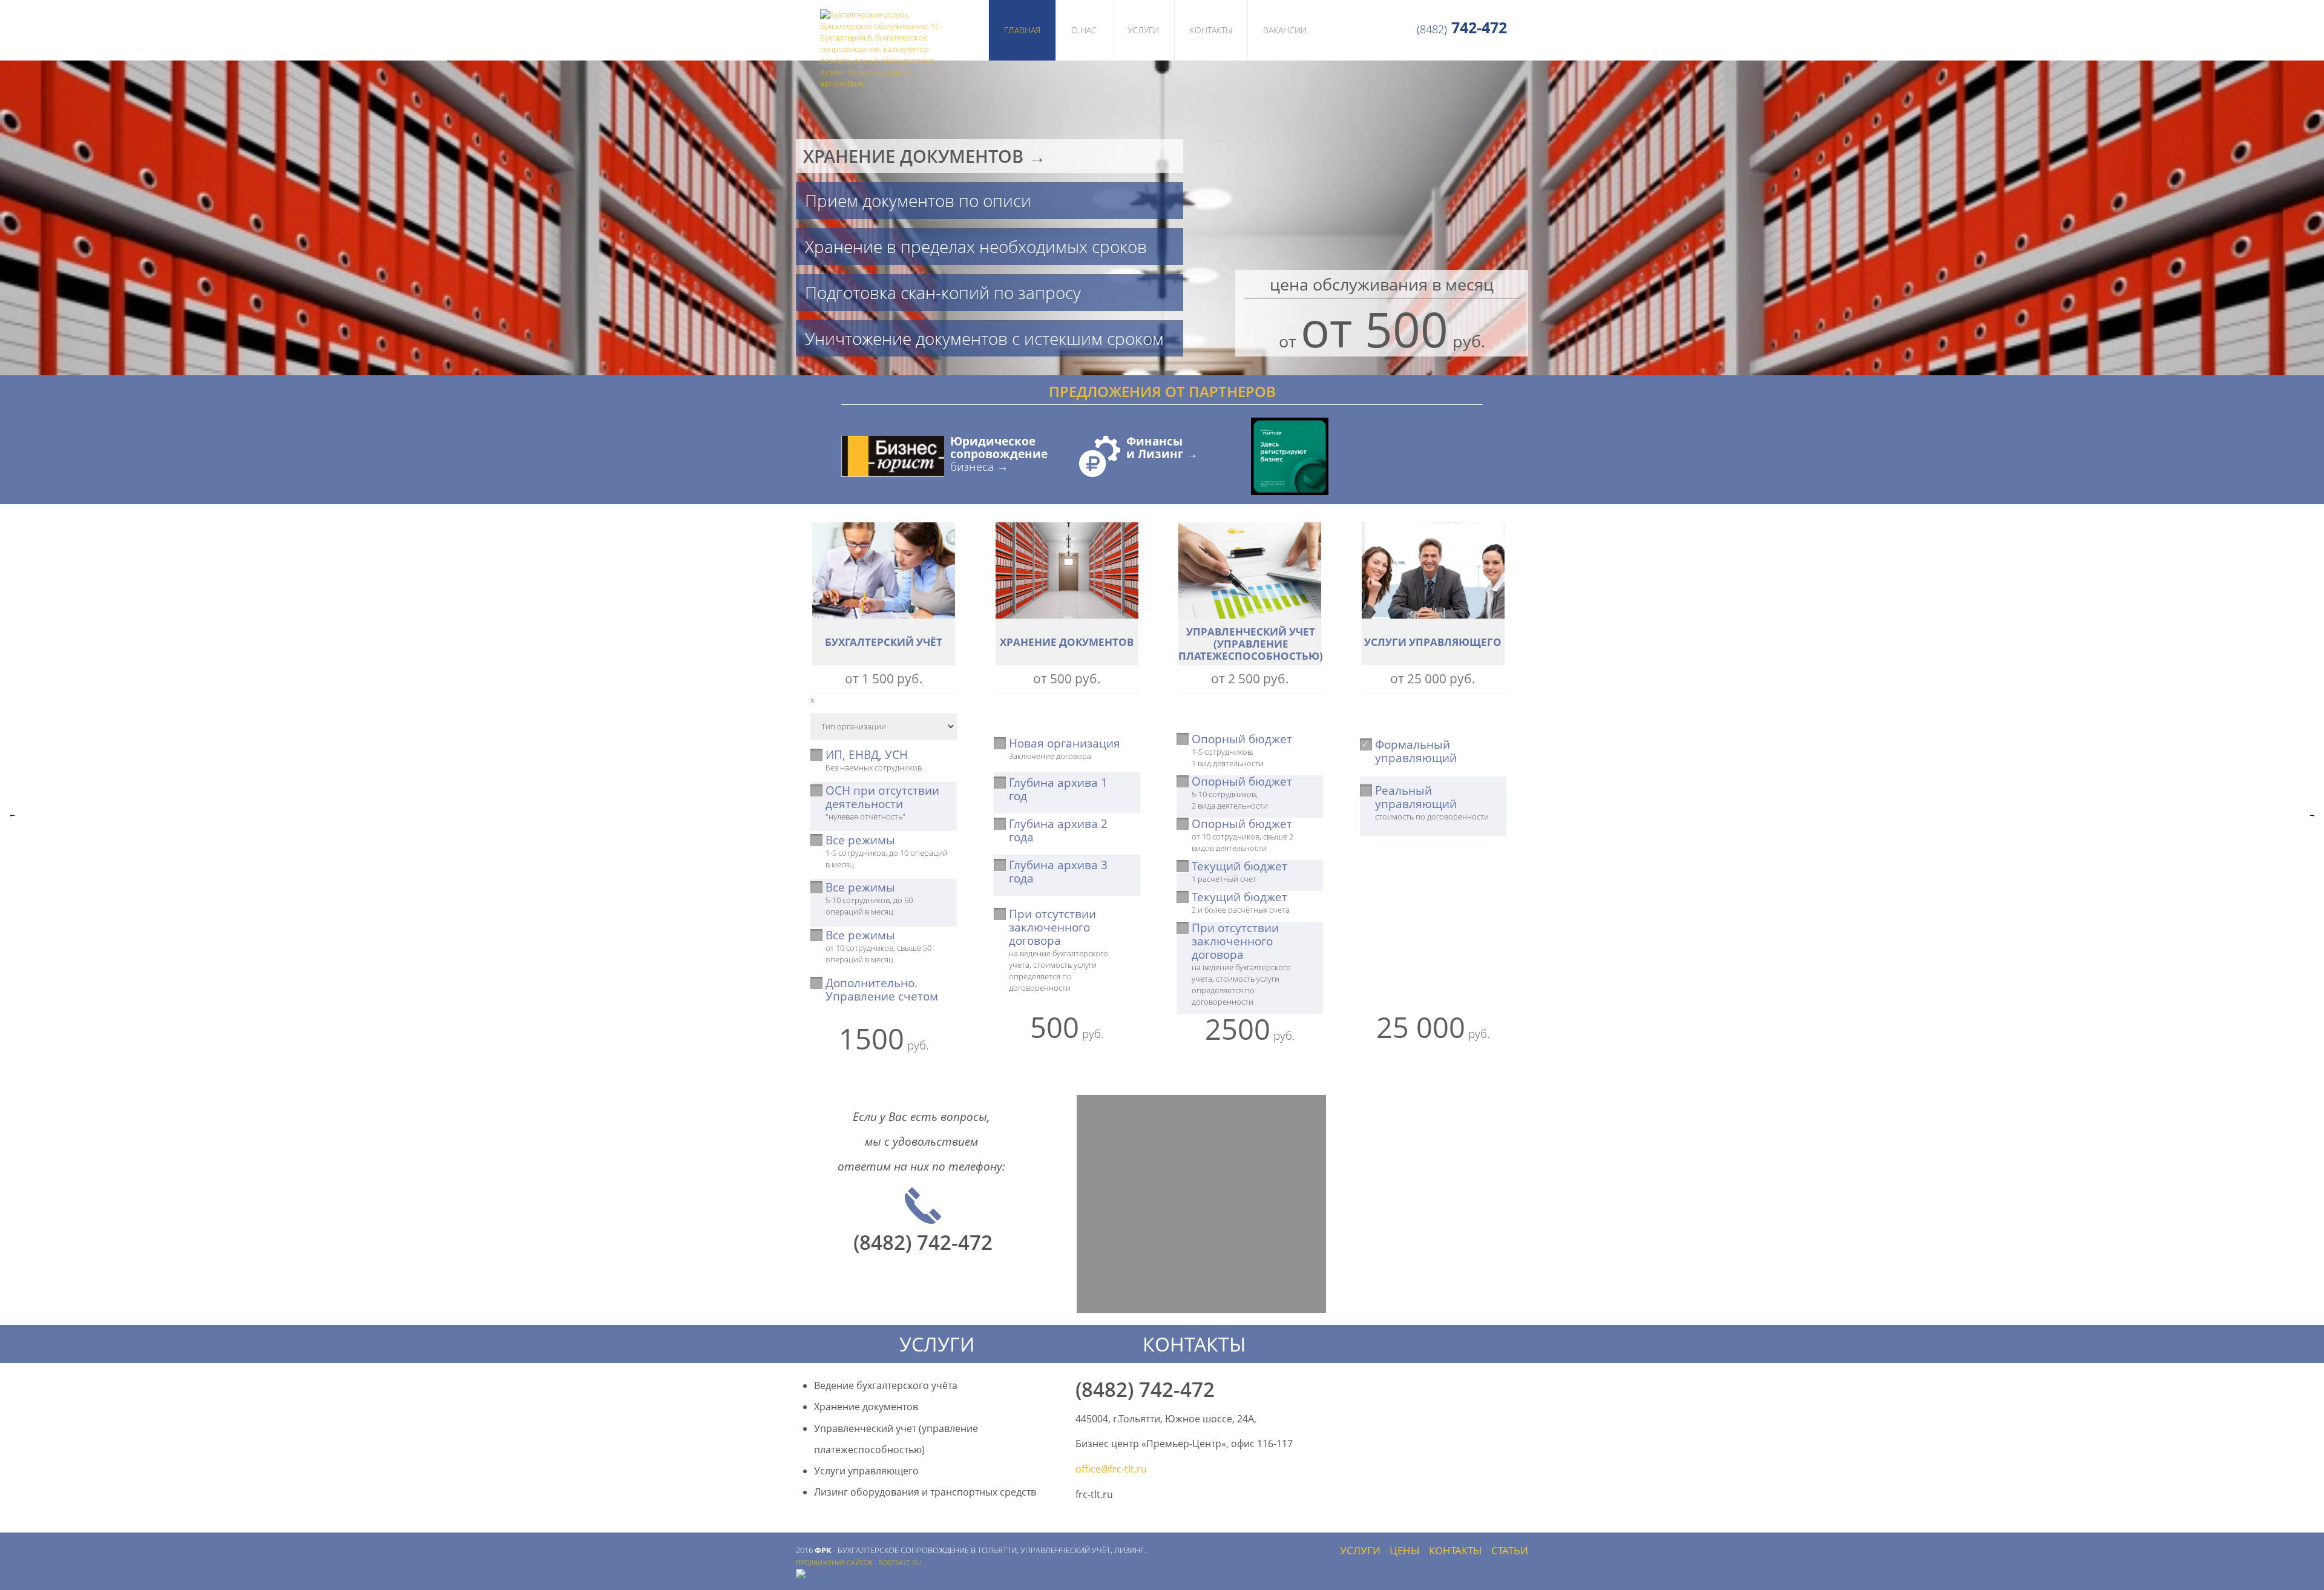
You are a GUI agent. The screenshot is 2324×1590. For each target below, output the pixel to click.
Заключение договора (1065, 749)
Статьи (1510, 1550)
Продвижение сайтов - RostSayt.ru (858, 1563)
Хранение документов (1067, 642)
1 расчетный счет (1239, 872)
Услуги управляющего (1433, 642)
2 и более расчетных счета (1241, 903)
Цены (1405, 1550)
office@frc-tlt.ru (1111, 1469)
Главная (1022, 30)
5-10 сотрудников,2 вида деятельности (1242, 793)
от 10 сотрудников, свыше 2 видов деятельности (1242, 836)
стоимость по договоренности (1432, 803)
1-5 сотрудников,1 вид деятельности (1242, 751)
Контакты (1211, 30)
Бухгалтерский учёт (884, 642)
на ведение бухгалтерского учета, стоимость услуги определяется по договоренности (1059, 951)
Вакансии (1285, 30)
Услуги (1143, 30)
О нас (1084, 30)
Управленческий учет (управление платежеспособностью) (1251, 644)
